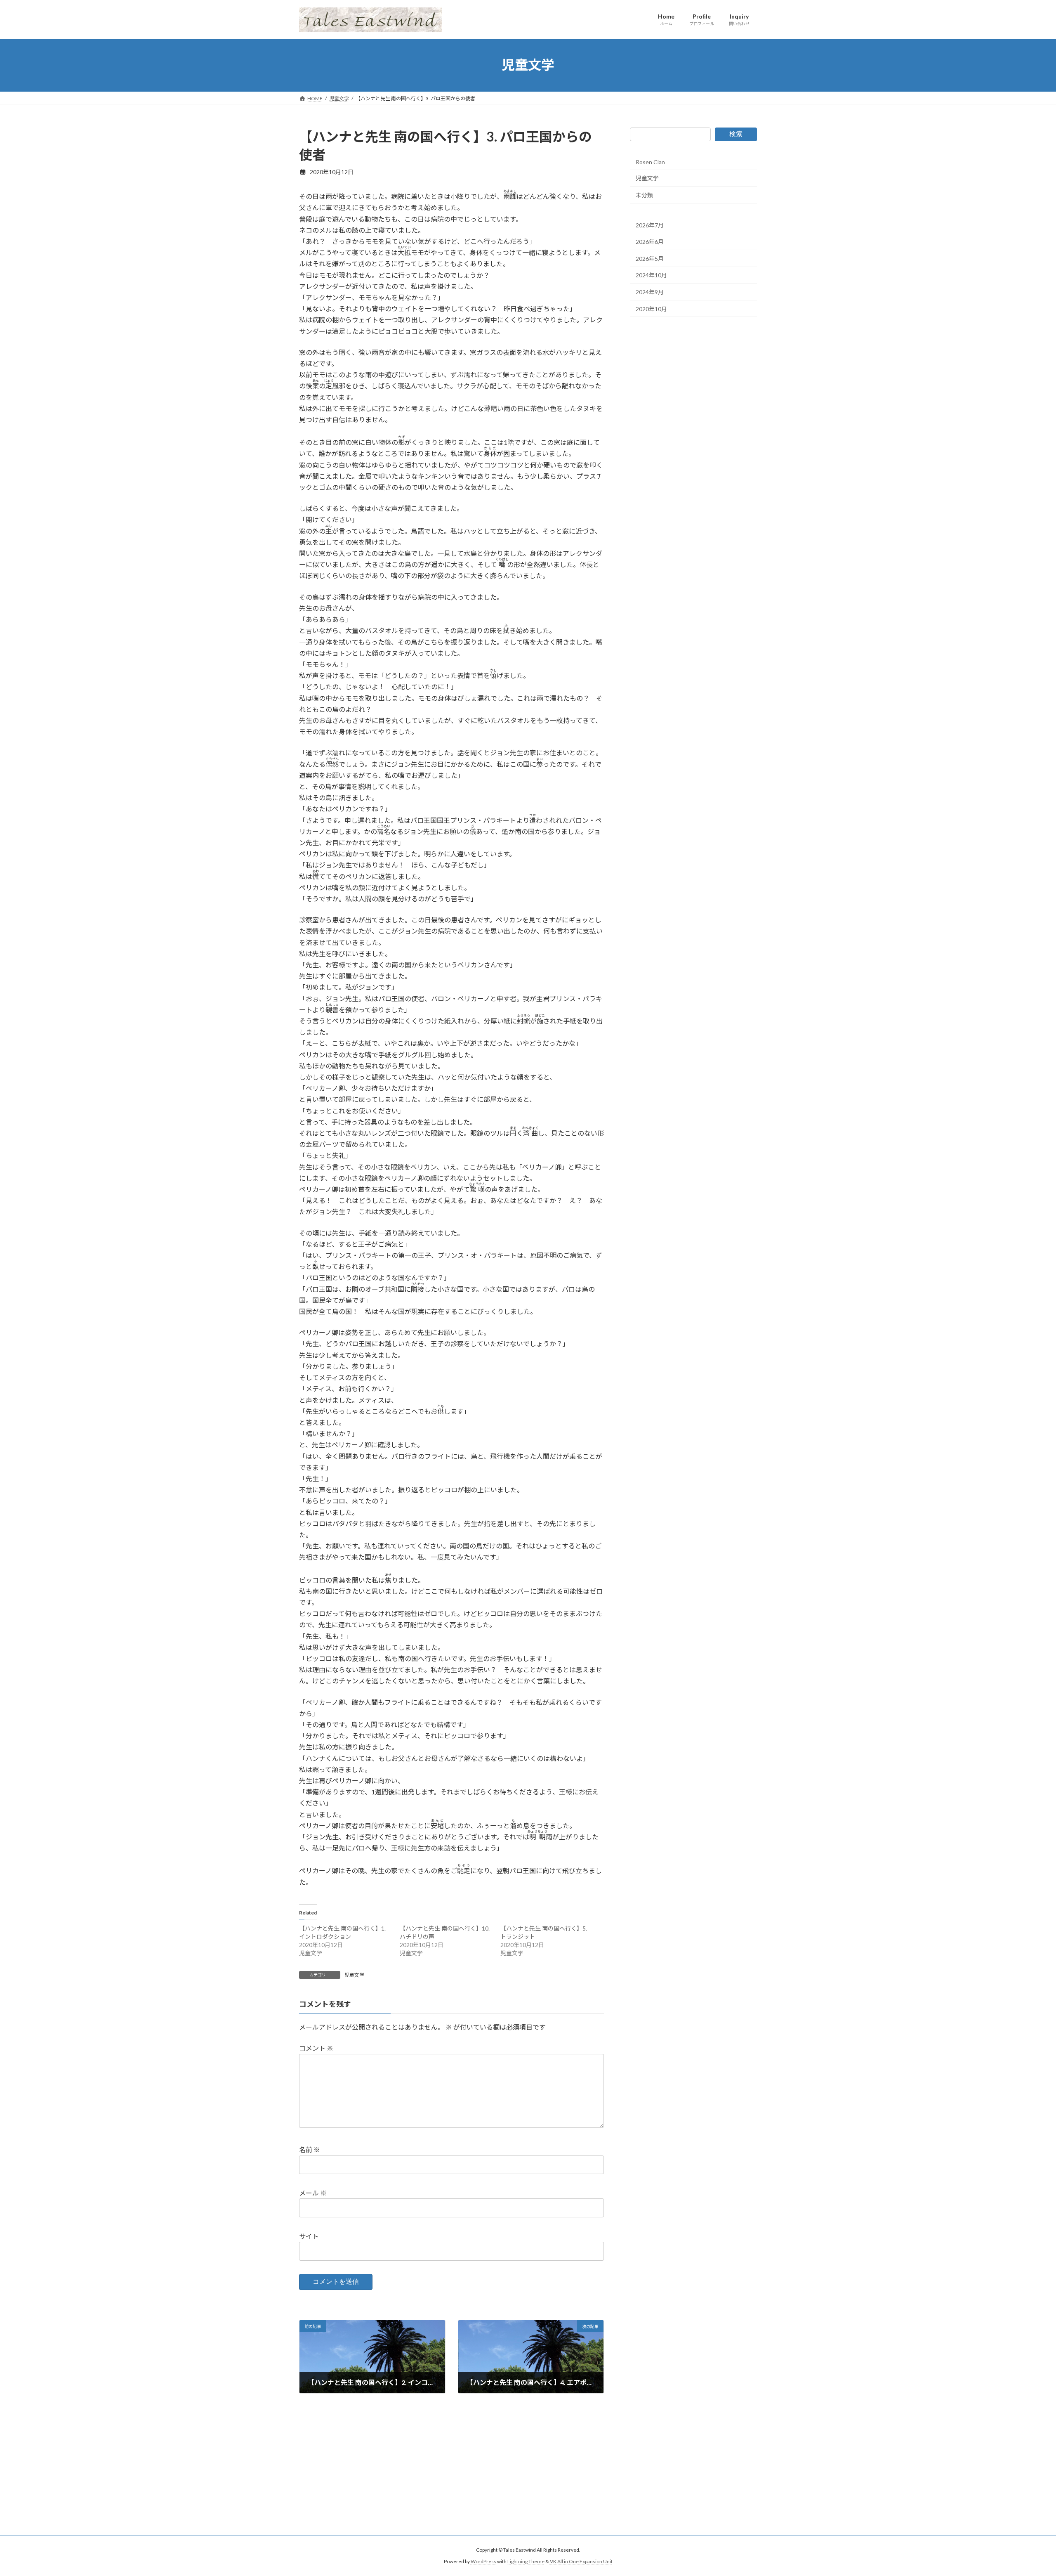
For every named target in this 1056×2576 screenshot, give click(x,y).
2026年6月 (650, 242)
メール (313, 2193)
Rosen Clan (650, 162)
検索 (736, 134)
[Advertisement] (528, 2478)
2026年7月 (650, 225)
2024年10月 (651, 275)
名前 (310, 2149)
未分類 (644, 195)
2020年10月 (651, 308)
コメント (316, 2048)
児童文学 (354, 1975)
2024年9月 (650, 292)
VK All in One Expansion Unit (581, 2561)
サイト (309, 2236)
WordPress (483, 2561)
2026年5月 (650, 258)
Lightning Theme (526, 2561)
